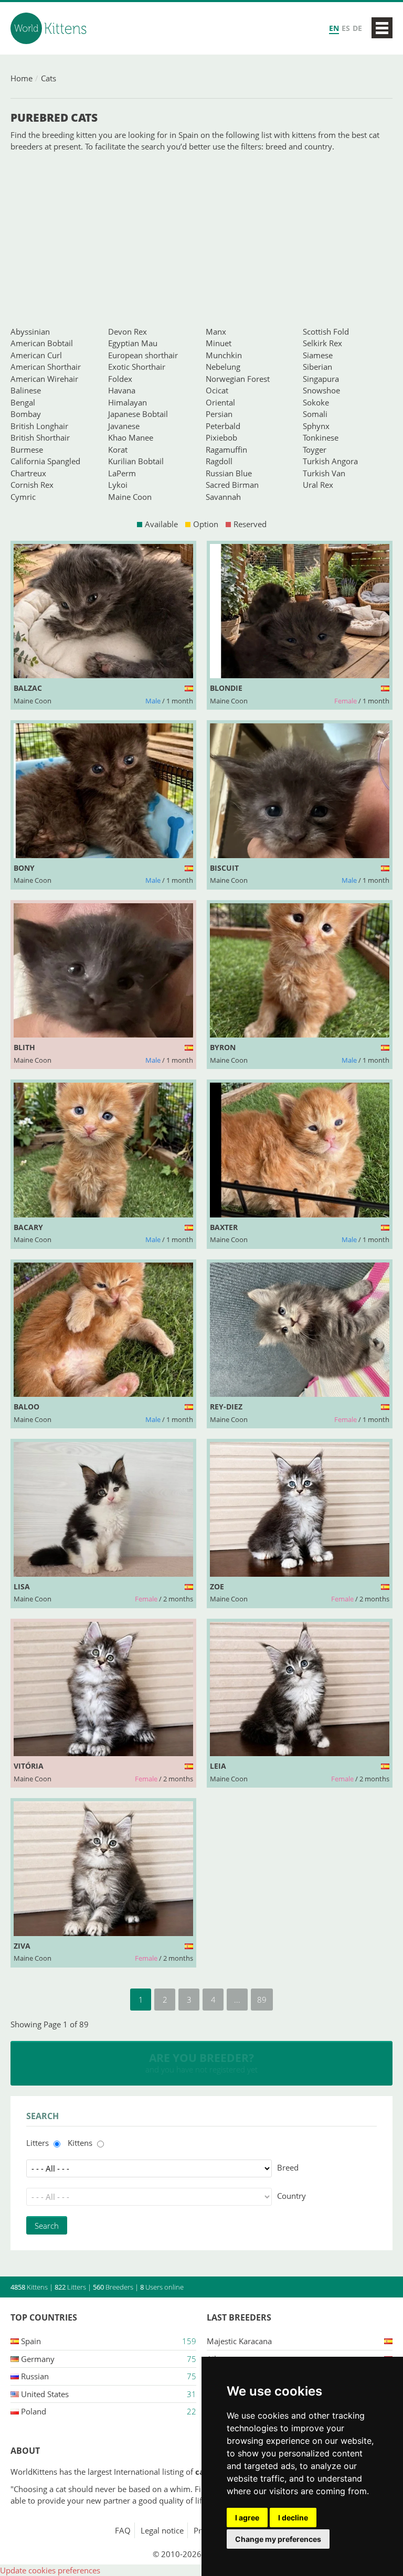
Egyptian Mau (133, 343)
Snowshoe (321, 390)
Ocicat (217, 390)
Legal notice (162, 2530)
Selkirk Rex (322, 343)
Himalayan (128, 402)
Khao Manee (131, 437)
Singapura (321, 379)
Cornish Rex (32, 485)
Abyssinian (30, 332)
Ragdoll (219, 461)
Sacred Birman (232, 485)
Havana (122, 390)
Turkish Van (324, 473)
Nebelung (223, 367)
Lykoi (118, 485)
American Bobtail (42, 343)
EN (334, 28)
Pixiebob (221, 437)
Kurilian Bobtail (136, 461)
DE (357, 28)
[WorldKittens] (50, 28)
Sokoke (316, 402)
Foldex (120, 379)
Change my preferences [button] (278, 2539)
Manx (216, 332)
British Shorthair (40, 437)
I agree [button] (247, 2518)
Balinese (26, 390)
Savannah (223, 497)
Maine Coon (130, 497)
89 (262, 2000)
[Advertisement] (201, 239)
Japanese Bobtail (138, 414)
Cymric (23, 497)
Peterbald (223, 426)
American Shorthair (46, 367)
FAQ (123, 2530)
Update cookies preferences (50, 2570)
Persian (219, 414)
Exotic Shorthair (137, 367)
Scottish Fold (326, 332)
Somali (315, 414)
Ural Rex (318, 485)
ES (346, 28)
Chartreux (28, 473)
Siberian (317, 367)
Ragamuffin (226, 450)
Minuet (219, 343)
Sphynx (316, 426)
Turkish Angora (330, 461)
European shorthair (143, 355)
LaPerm (122, 473)
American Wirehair (44, 379)
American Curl (36, 355)
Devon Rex (128, 332)
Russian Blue (229, 473)
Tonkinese (321, 437)
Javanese (124, 426)
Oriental (220, 402)
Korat (118, 450)
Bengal (23, 402)
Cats (49, 78)
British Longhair (39, 426)
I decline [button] (293, 2518)
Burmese (27, 450)
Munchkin (224, 355)
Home (22, 78)
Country (291, 2196)
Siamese (318, 355)
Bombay (26, 414)
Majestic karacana (239, 2341)
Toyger (315, 450)
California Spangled (45, 461)
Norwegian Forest (238, 379)
